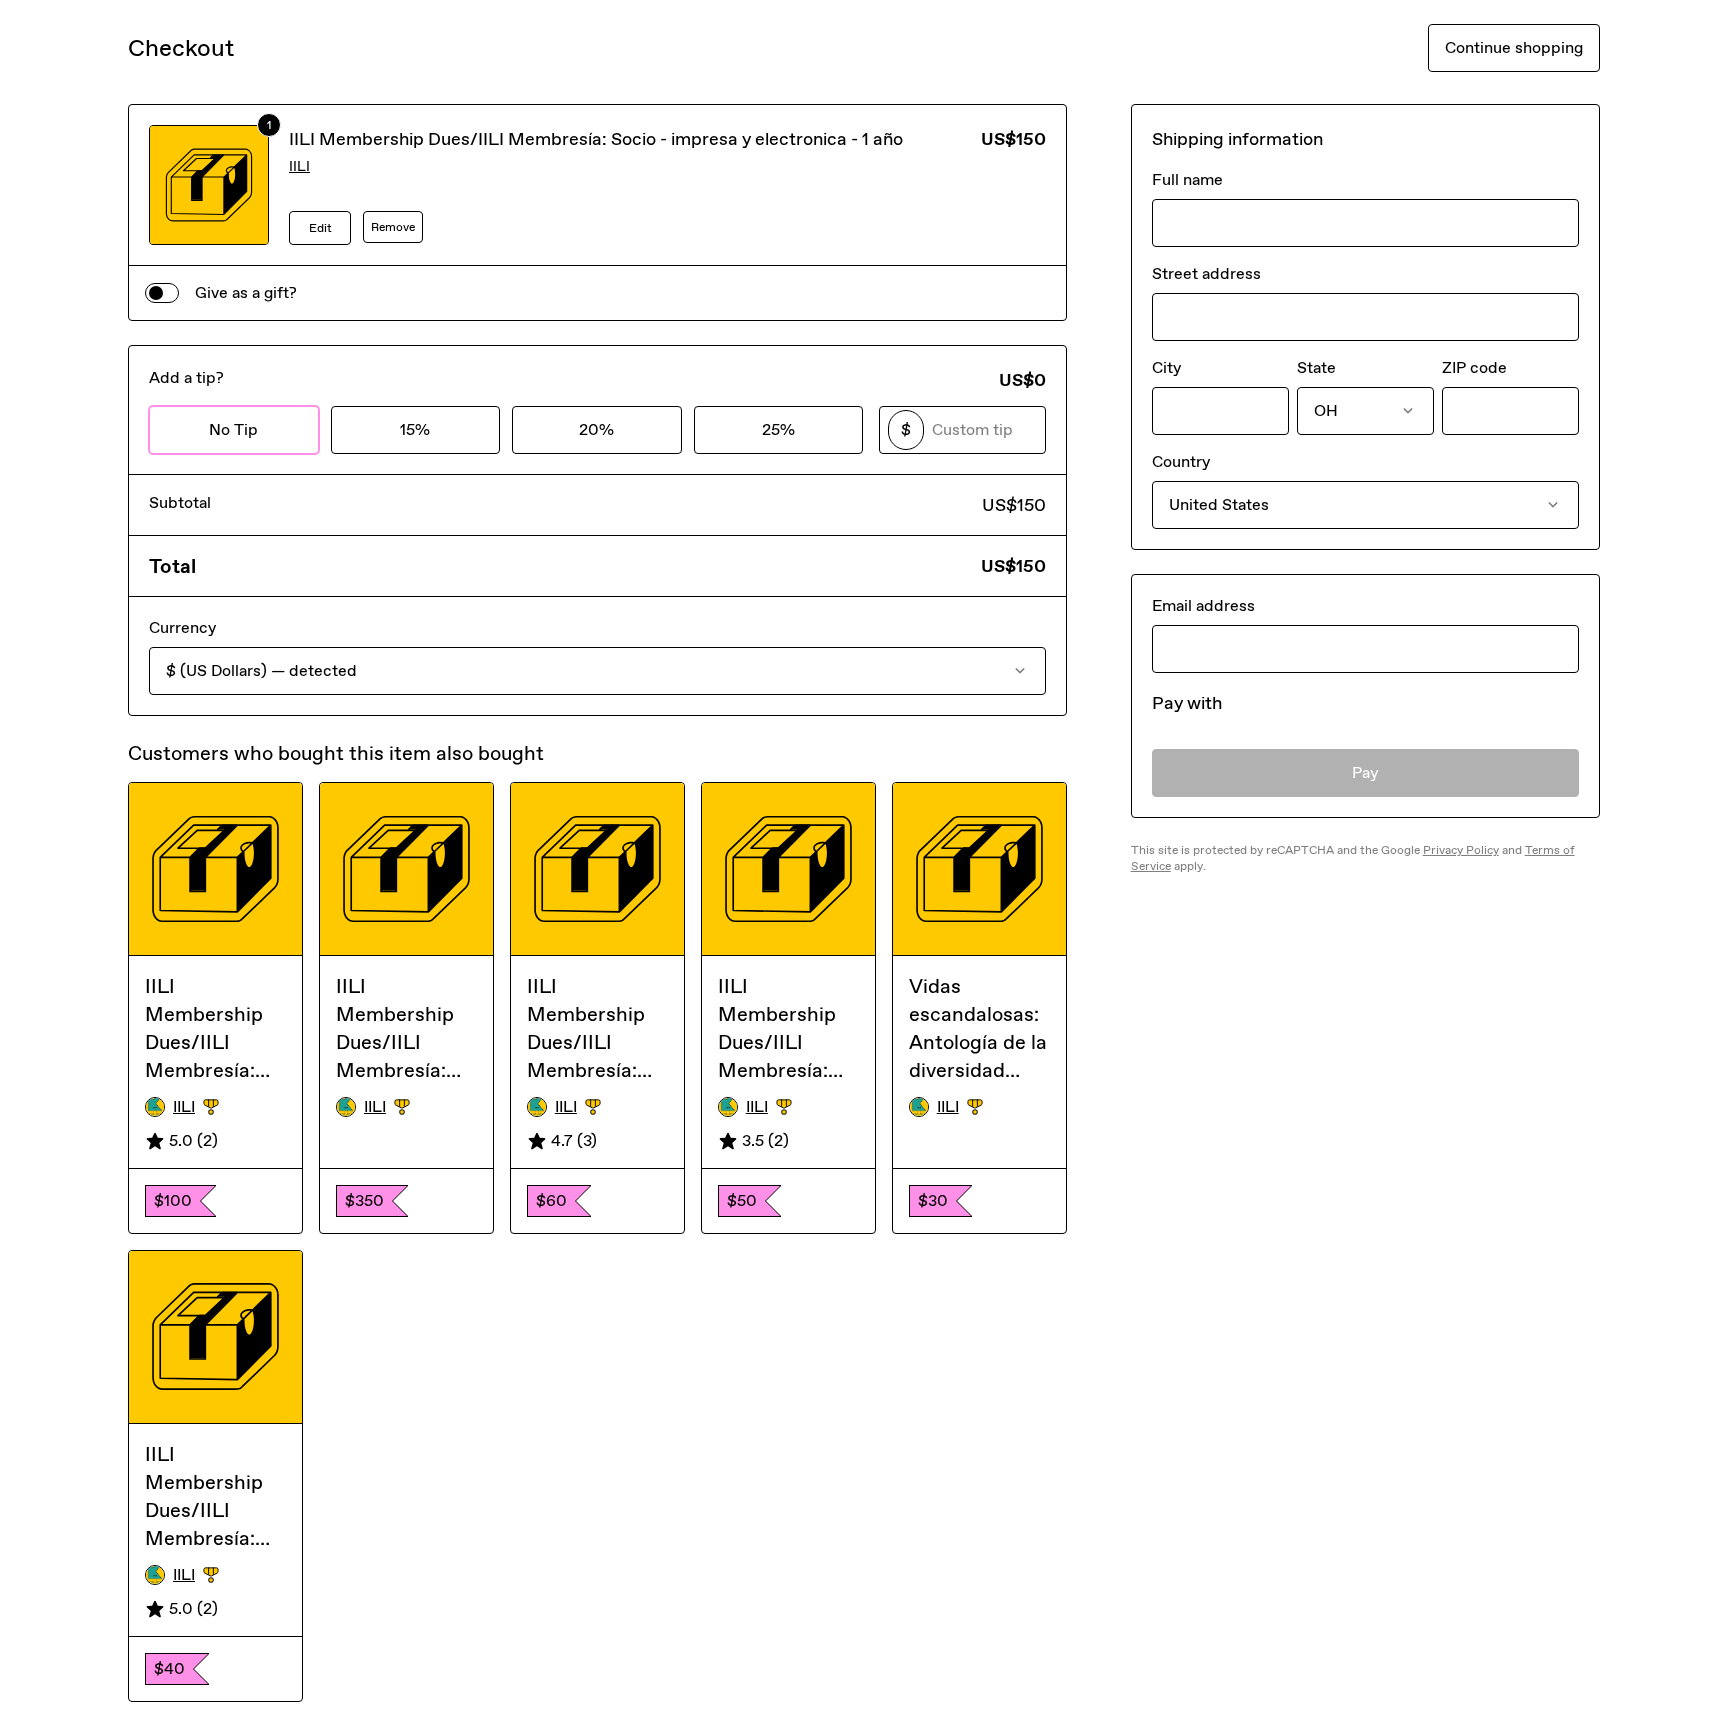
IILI (299, 166)
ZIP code (1474, 367)
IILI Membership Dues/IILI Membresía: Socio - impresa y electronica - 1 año (596, 139)
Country (1181, 461)
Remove (393, 227)
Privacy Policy (1461, 850)
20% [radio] (596, 429)
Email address (1203, 605)
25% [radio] (778, 429)
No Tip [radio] (233, 429)
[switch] (162, 293)
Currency (182, 627)
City (1166, 367)
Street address (1206, 273)
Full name (1187, 179)
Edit (320, 228)
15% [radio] (415, 429)
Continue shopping (1514, 47)
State (1316, 367)
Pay (1365, 772)
